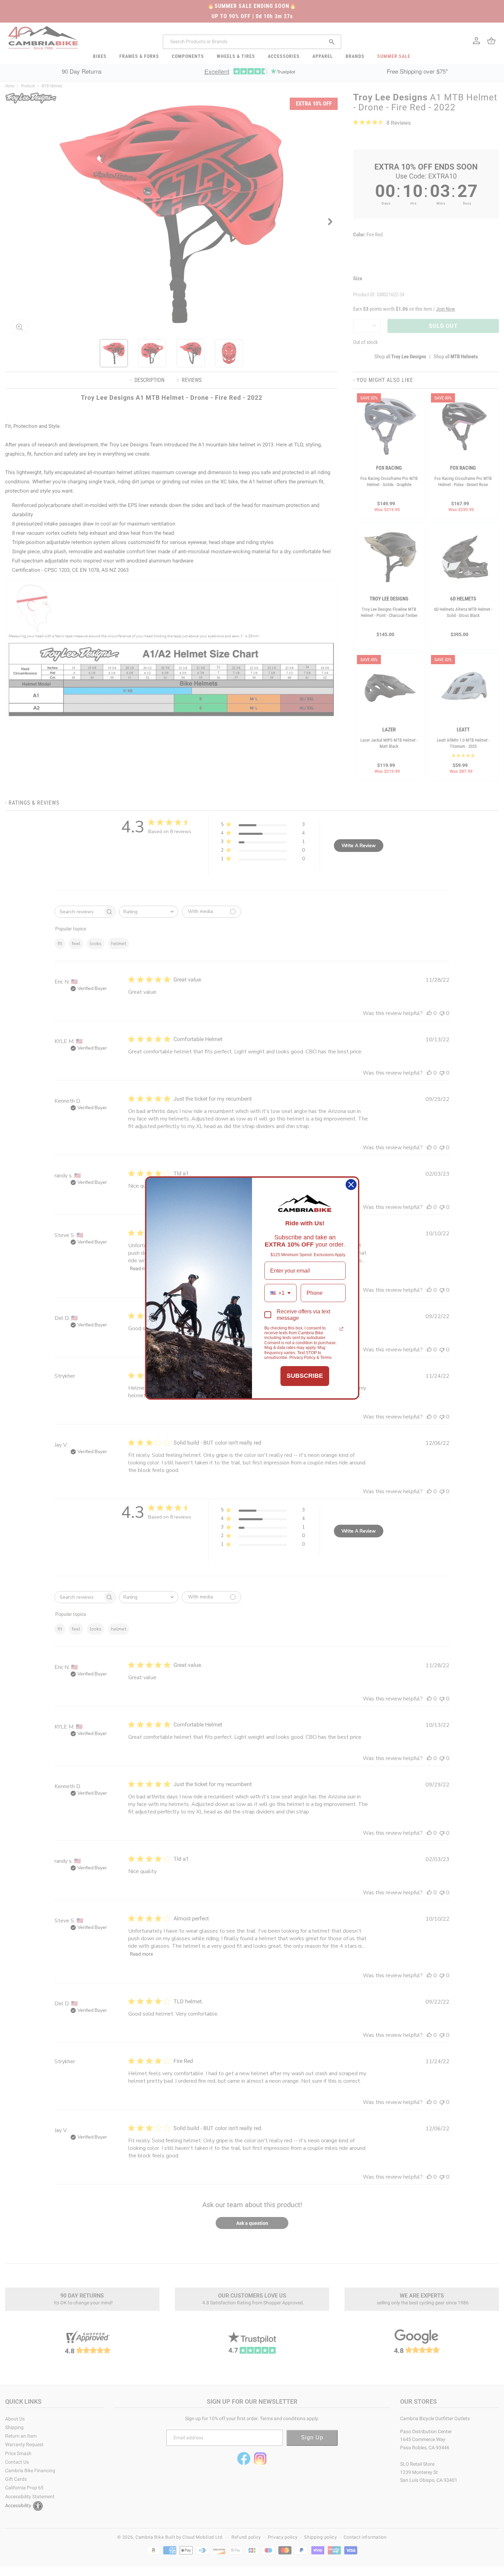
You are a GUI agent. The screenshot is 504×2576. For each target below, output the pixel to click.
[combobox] (280, 1293)
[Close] (351, 1185)
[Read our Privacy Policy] (341, 1329)
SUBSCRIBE (305, 1376)
